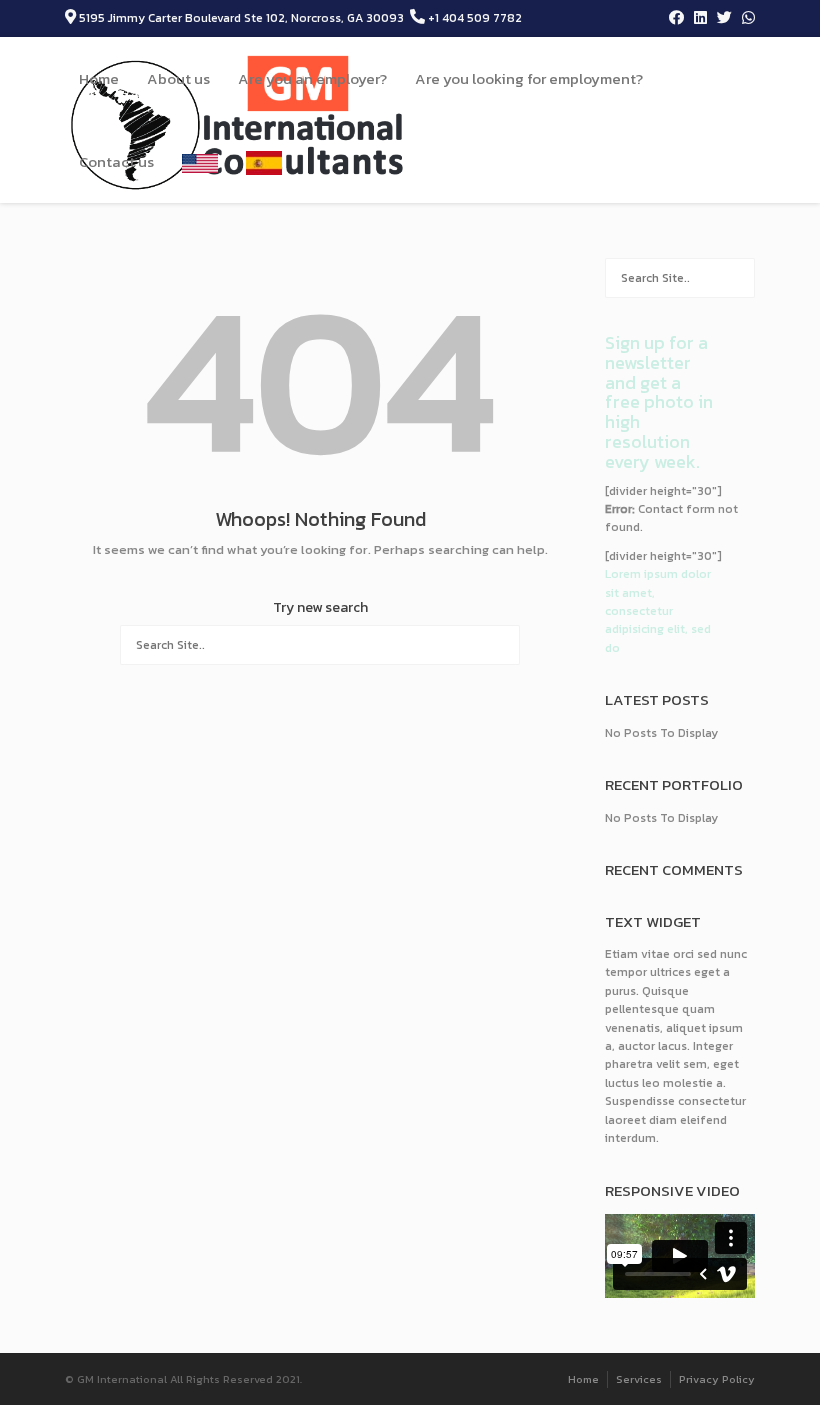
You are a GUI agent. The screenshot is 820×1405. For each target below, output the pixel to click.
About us (178, 78)
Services (639, 1379)
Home (99, 78)
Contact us (116, 161)
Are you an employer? (312, 78)
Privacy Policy (717, 1379)
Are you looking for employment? (529, 78)
